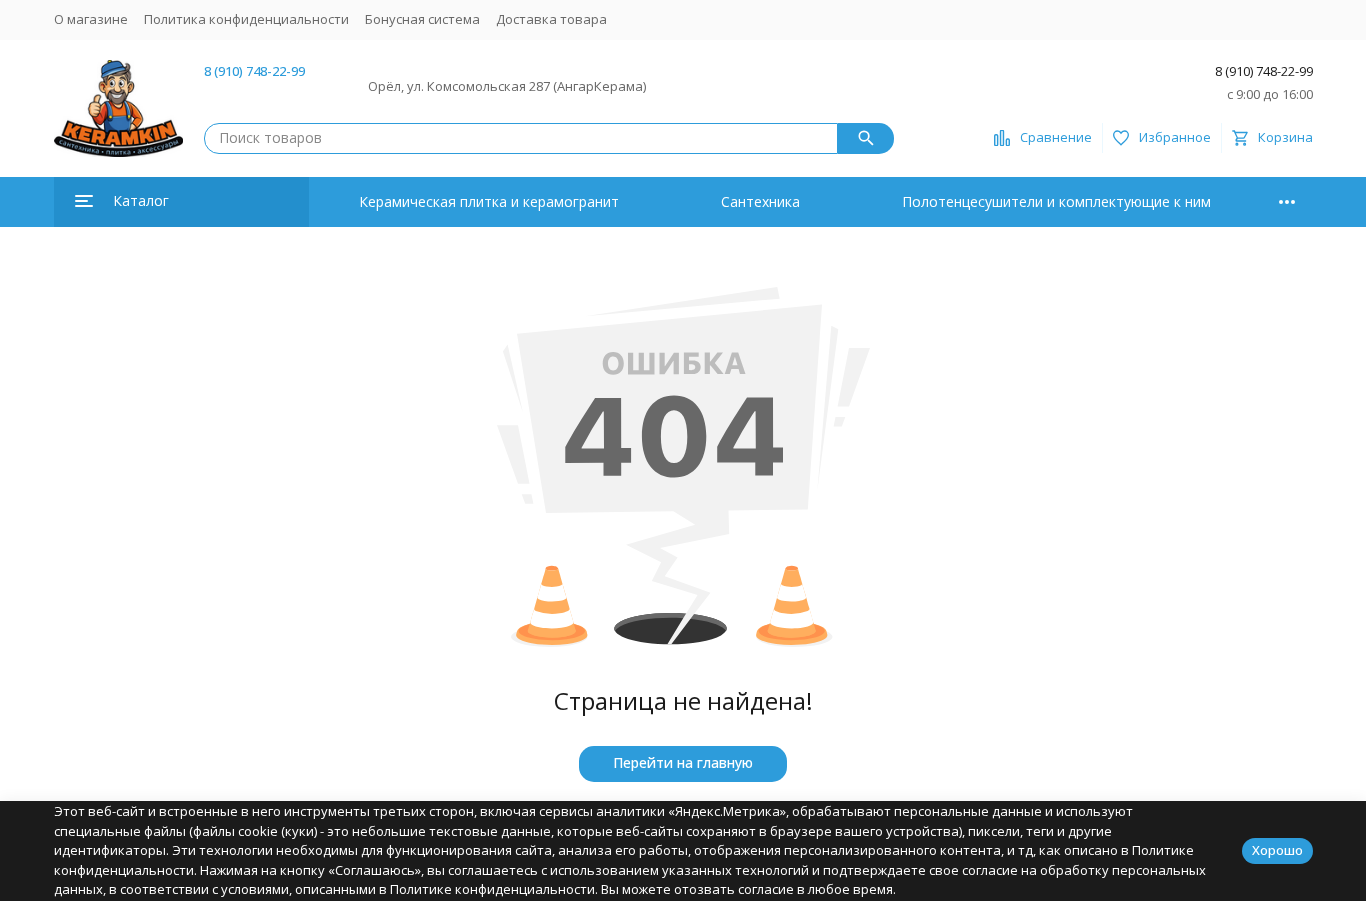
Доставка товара (551, 19)
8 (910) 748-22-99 (254, 71)
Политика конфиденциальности (246, 19)
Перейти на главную (683, 762)
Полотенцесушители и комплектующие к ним (1056, 201)
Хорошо (1277, 850)
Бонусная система (422, 19)
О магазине (91, 19)
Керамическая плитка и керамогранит (489, 201)
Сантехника (760, 201)
